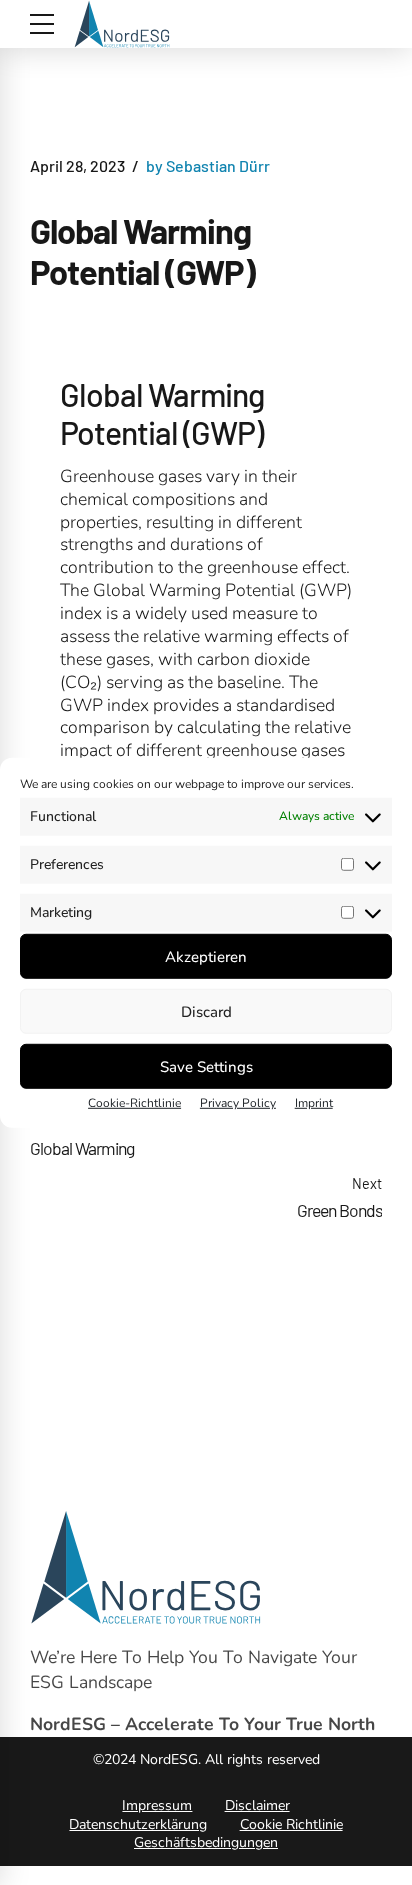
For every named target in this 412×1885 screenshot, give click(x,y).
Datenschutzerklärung (138, 1824)
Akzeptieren (206, 956)
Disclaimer (257, 1805)
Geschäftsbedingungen (206, 1842)
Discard (206, 1011)
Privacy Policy (238, 1103)
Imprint (314, 1103)
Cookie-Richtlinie (134, 1103)
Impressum (157, 1805)
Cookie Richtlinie (291, 1824)
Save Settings (206, 1066)
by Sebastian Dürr (208, 165)
